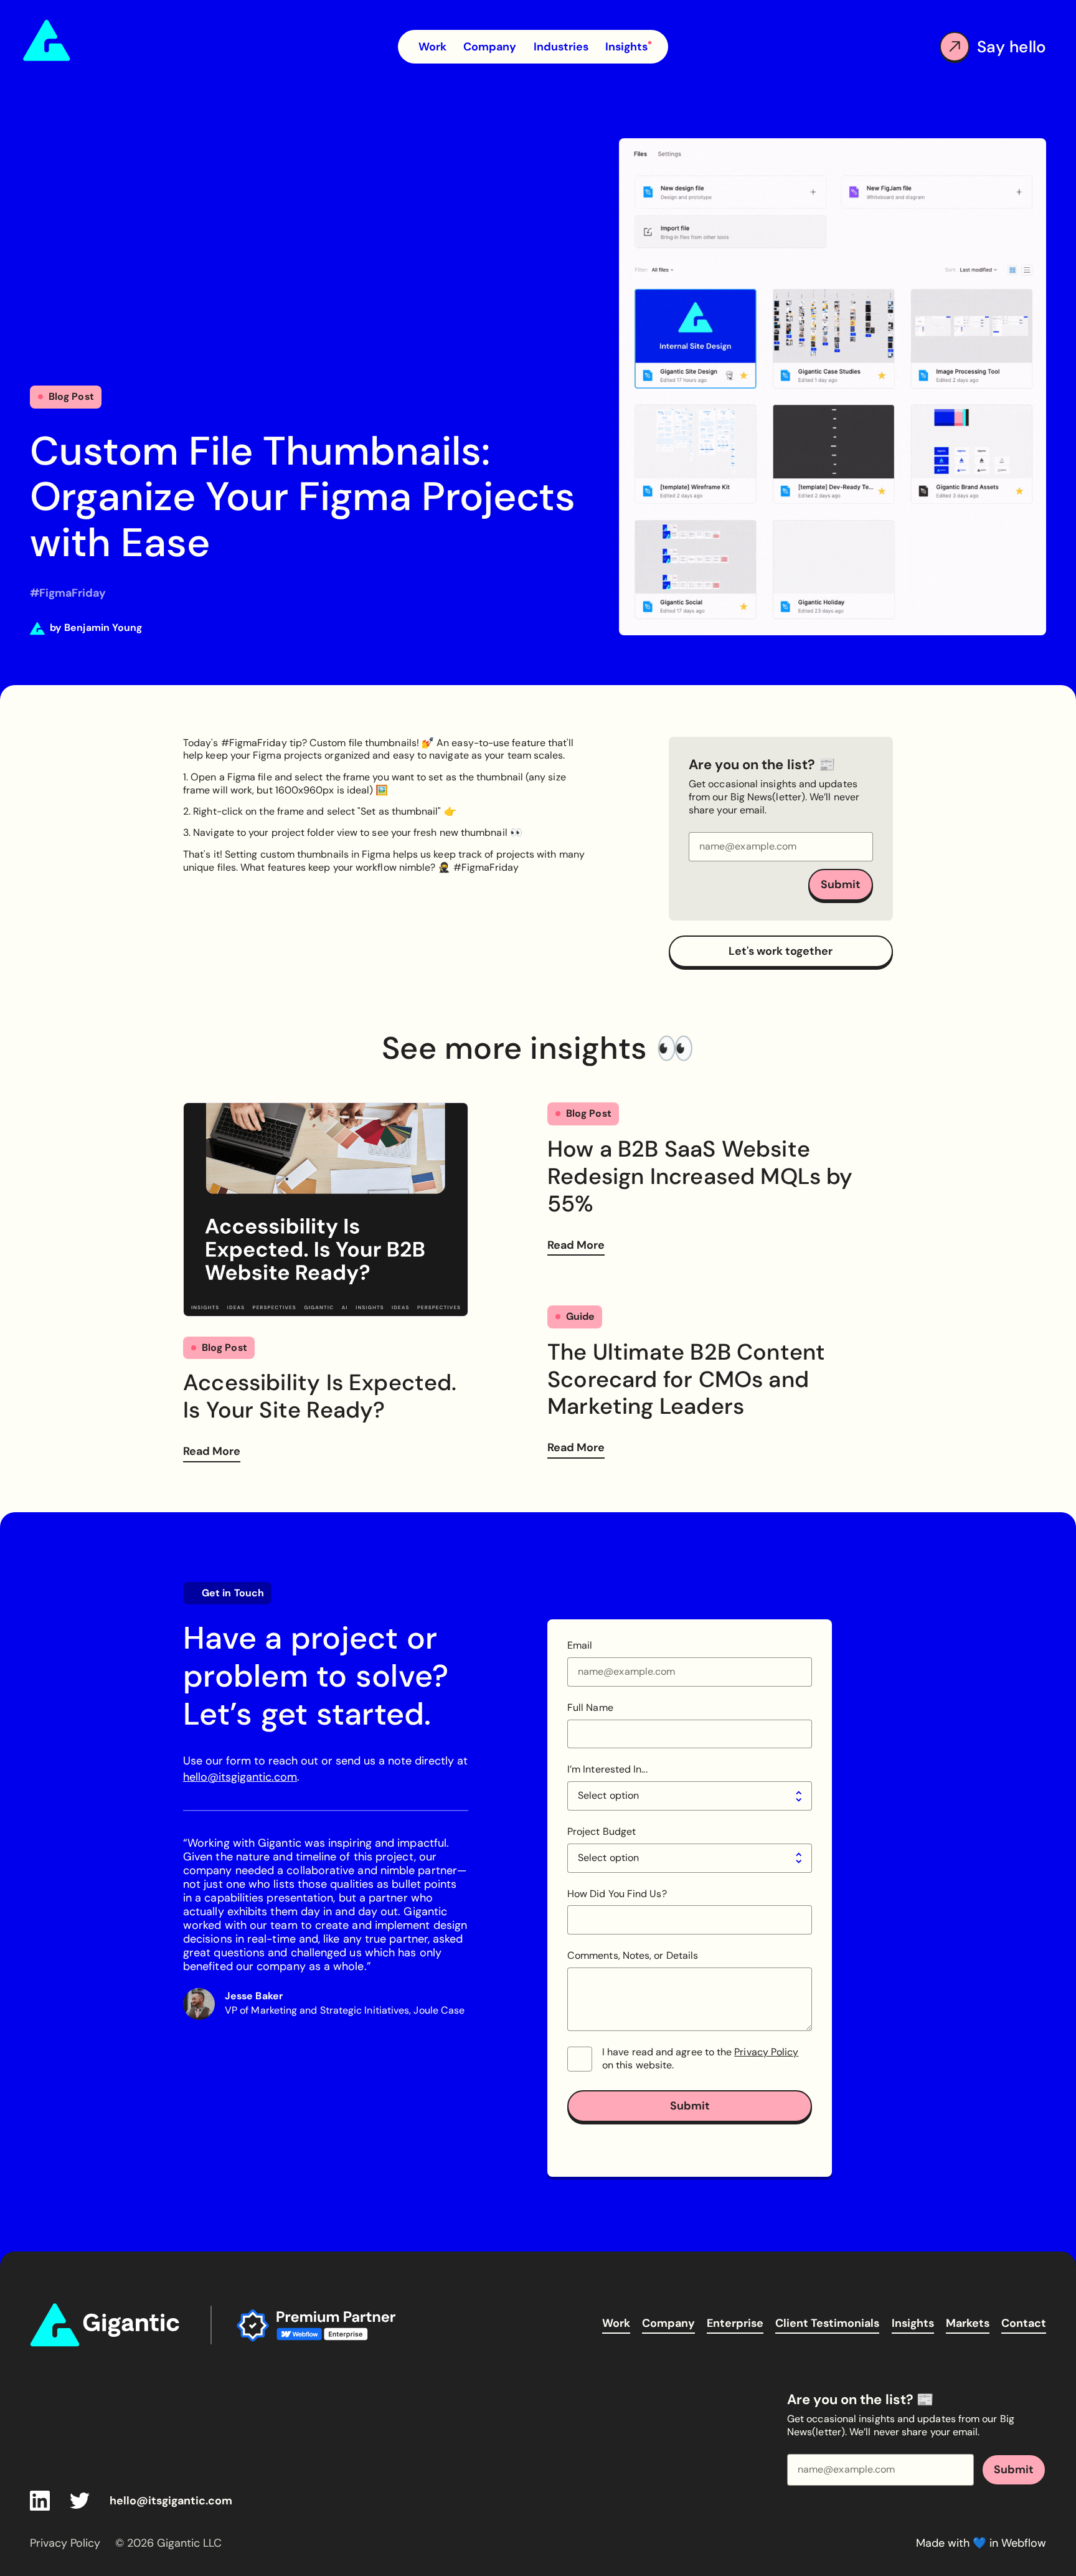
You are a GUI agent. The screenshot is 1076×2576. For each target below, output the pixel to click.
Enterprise (735, 2323)
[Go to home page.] (94, 40)
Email (580, 1646)
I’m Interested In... (607, 1769)
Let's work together (781, 951)
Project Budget (602, 1832)
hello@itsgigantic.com (240, 1777)
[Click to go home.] (108, 2325)
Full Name (590, 1708)
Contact (1024, 2323)
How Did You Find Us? (617, 1894)
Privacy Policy (766, 2052)
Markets (968, 2323)
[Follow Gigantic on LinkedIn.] (40, 2501)
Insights (913, 2323)
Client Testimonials (827, 2323)
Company (668, 2323)
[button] (561, 47)
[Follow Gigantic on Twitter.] (80, 2501)
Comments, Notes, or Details (633, 1956)
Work (616, 2323)
